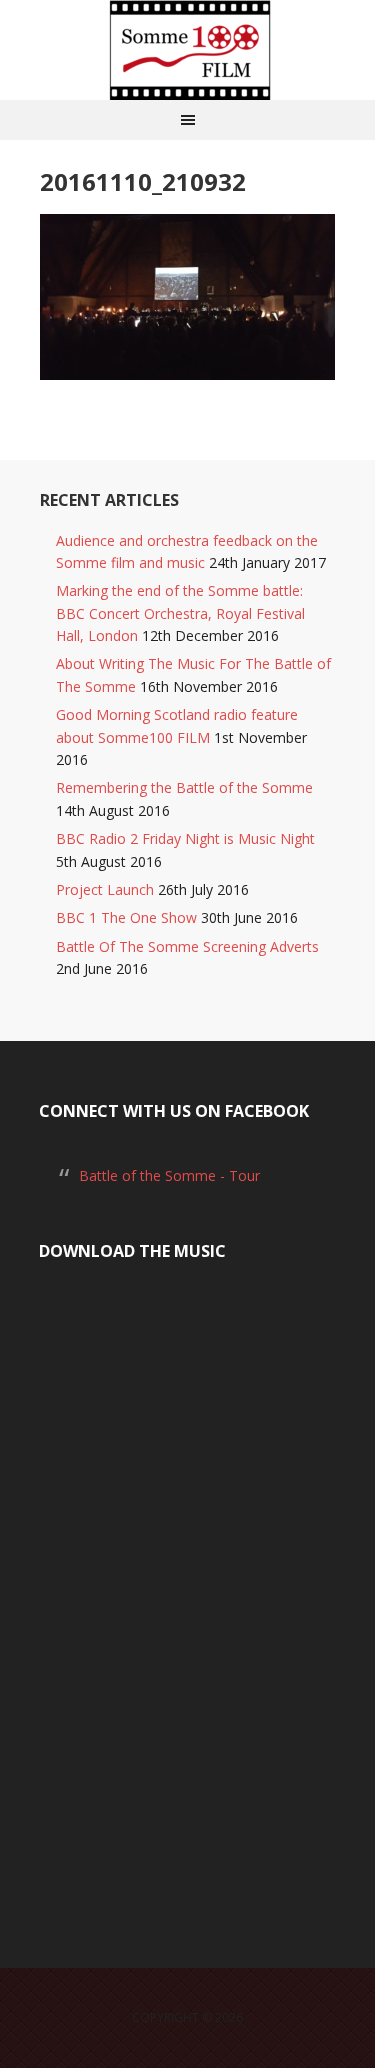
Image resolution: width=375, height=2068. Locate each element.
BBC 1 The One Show (126, 917)
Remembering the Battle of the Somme (184, 787)
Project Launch (105, 889)
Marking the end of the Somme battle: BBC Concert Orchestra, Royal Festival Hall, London (180, 613)
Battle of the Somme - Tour (169, 1175)
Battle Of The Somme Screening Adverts (187, 946)
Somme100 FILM (188, 50)
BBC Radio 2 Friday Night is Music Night (185, 838)
